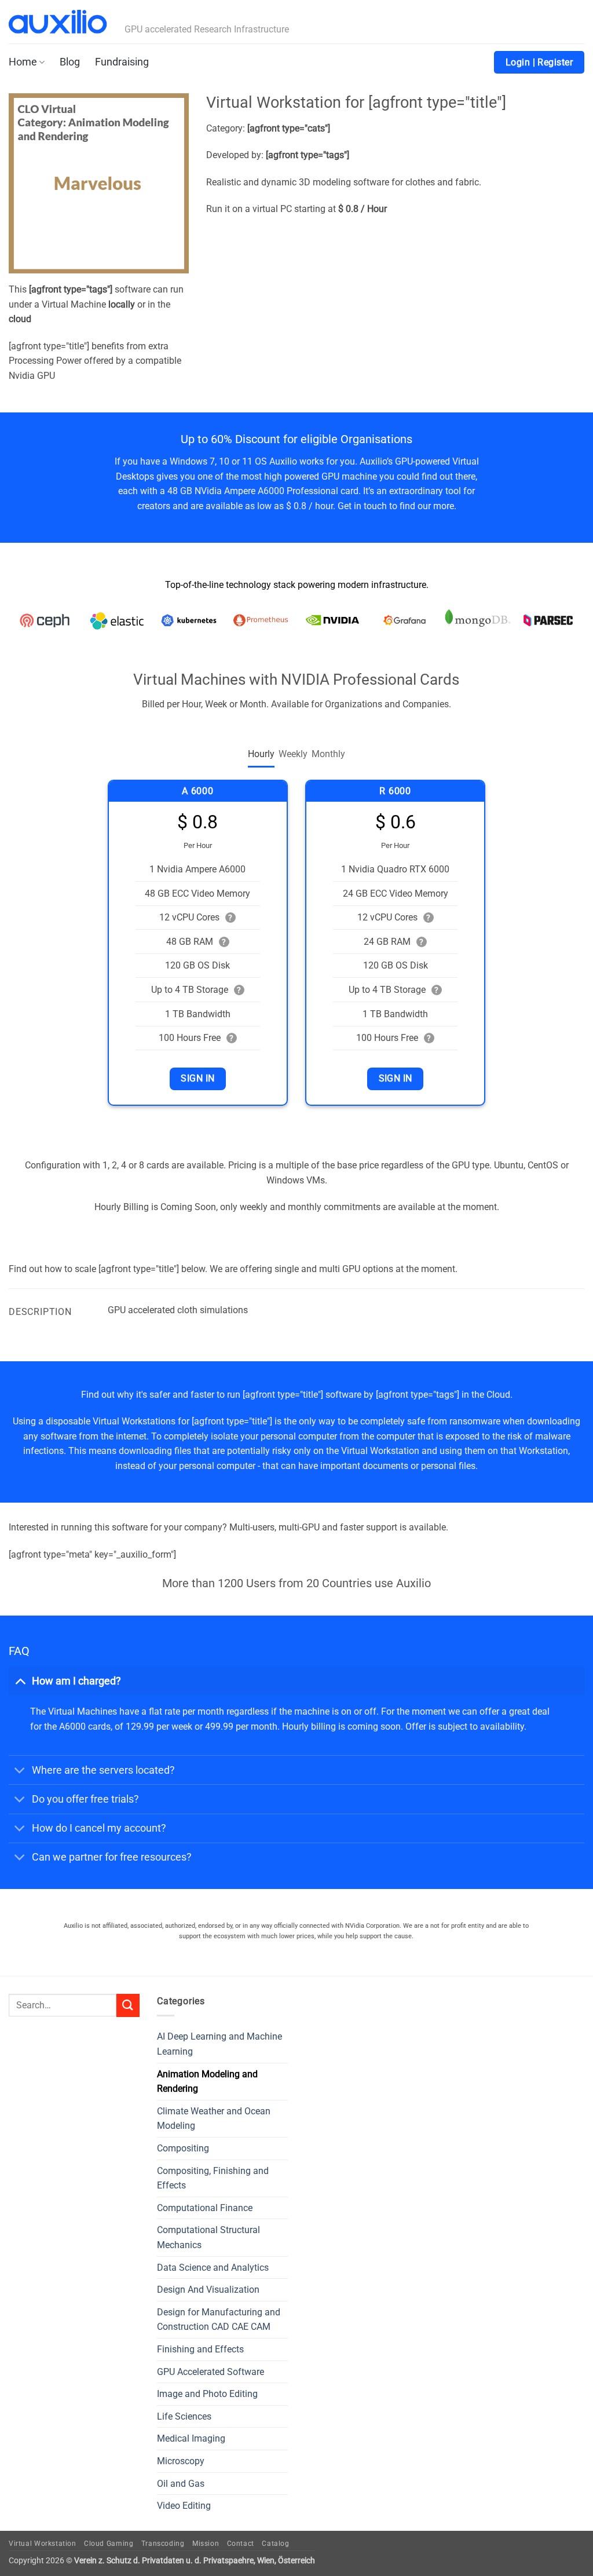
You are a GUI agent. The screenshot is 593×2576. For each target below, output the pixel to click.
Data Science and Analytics (213, 2268)
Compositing (183, 2148)
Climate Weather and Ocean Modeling (214, 2119)
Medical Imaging (191, 2438)
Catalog (275, 2544)
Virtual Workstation (43, 2544)
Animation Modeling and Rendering (207, 2082)
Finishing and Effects (200, 2349)
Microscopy (181, 2461)
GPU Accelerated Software (211, 2372)
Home (23, 62)
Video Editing (184, 2506)
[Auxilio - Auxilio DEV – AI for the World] (58, 22)
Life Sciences (184, 2416)
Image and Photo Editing (207, 2394)
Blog (70, 62)
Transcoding (163, 2544)
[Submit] (128, 2005)
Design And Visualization (208, 2290)
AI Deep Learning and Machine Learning (219, 2044)
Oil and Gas (181, 2484)
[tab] (261, 754)
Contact (241, 2544)
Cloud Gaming (109, 2544)
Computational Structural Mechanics (208, 2237)
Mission (206, 2544)
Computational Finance (205, 2208)
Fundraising (122, 62)
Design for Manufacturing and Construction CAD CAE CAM (219, 2320)
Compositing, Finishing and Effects (213, 2178)
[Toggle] (20, 1681)
